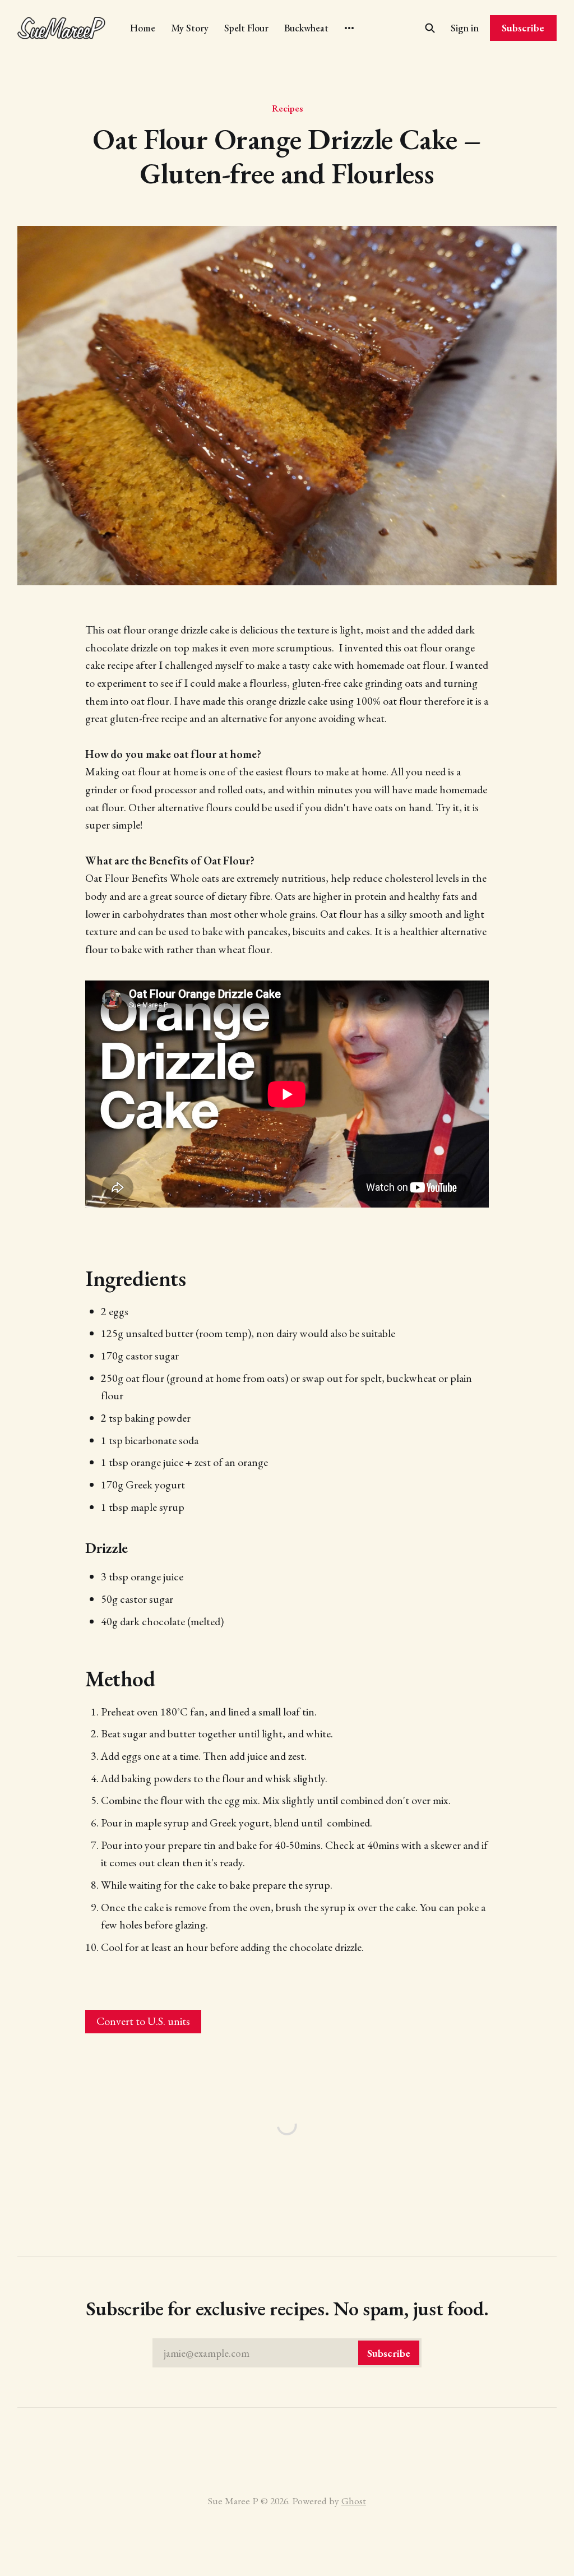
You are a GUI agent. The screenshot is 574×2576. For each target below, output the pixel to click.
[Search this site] (430, 28)
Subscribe (523, 28)
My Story (190, 28)
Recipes (287, 108)
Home (143, 28)
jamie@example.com (287, 2353)
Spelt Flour (246, 28)
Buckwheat (306, 28)
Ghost (354, 2501)
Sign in (465, 28)
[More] (349, 28)
